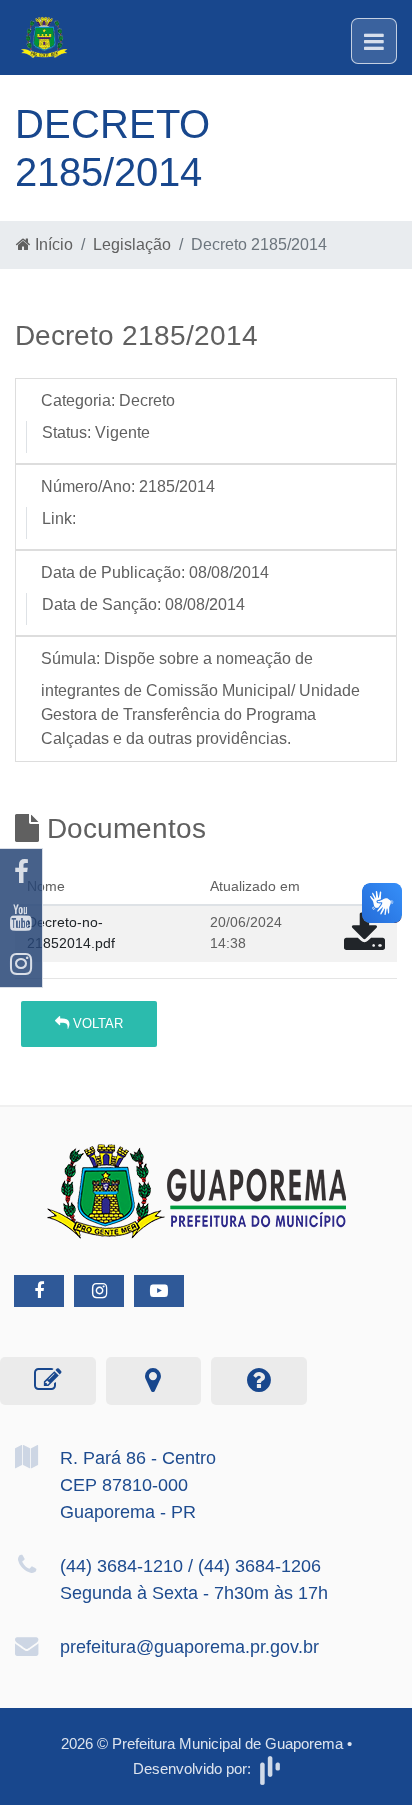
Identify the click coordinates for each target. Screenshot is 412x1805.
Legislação (132, 244)
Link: (59, 518)
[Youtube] (21, 918)
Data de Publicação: (113, 572)
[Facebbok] (39, 1291)
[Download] (364, 942)
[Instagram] (21, 964)
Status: (66, 432)
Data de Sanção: (101, 604)
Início (52, 244)
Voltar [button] (96, 1023)
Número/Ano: (88, 486)
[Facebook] (21, 872)
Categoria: (78, 400)
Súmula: (70, 658)
